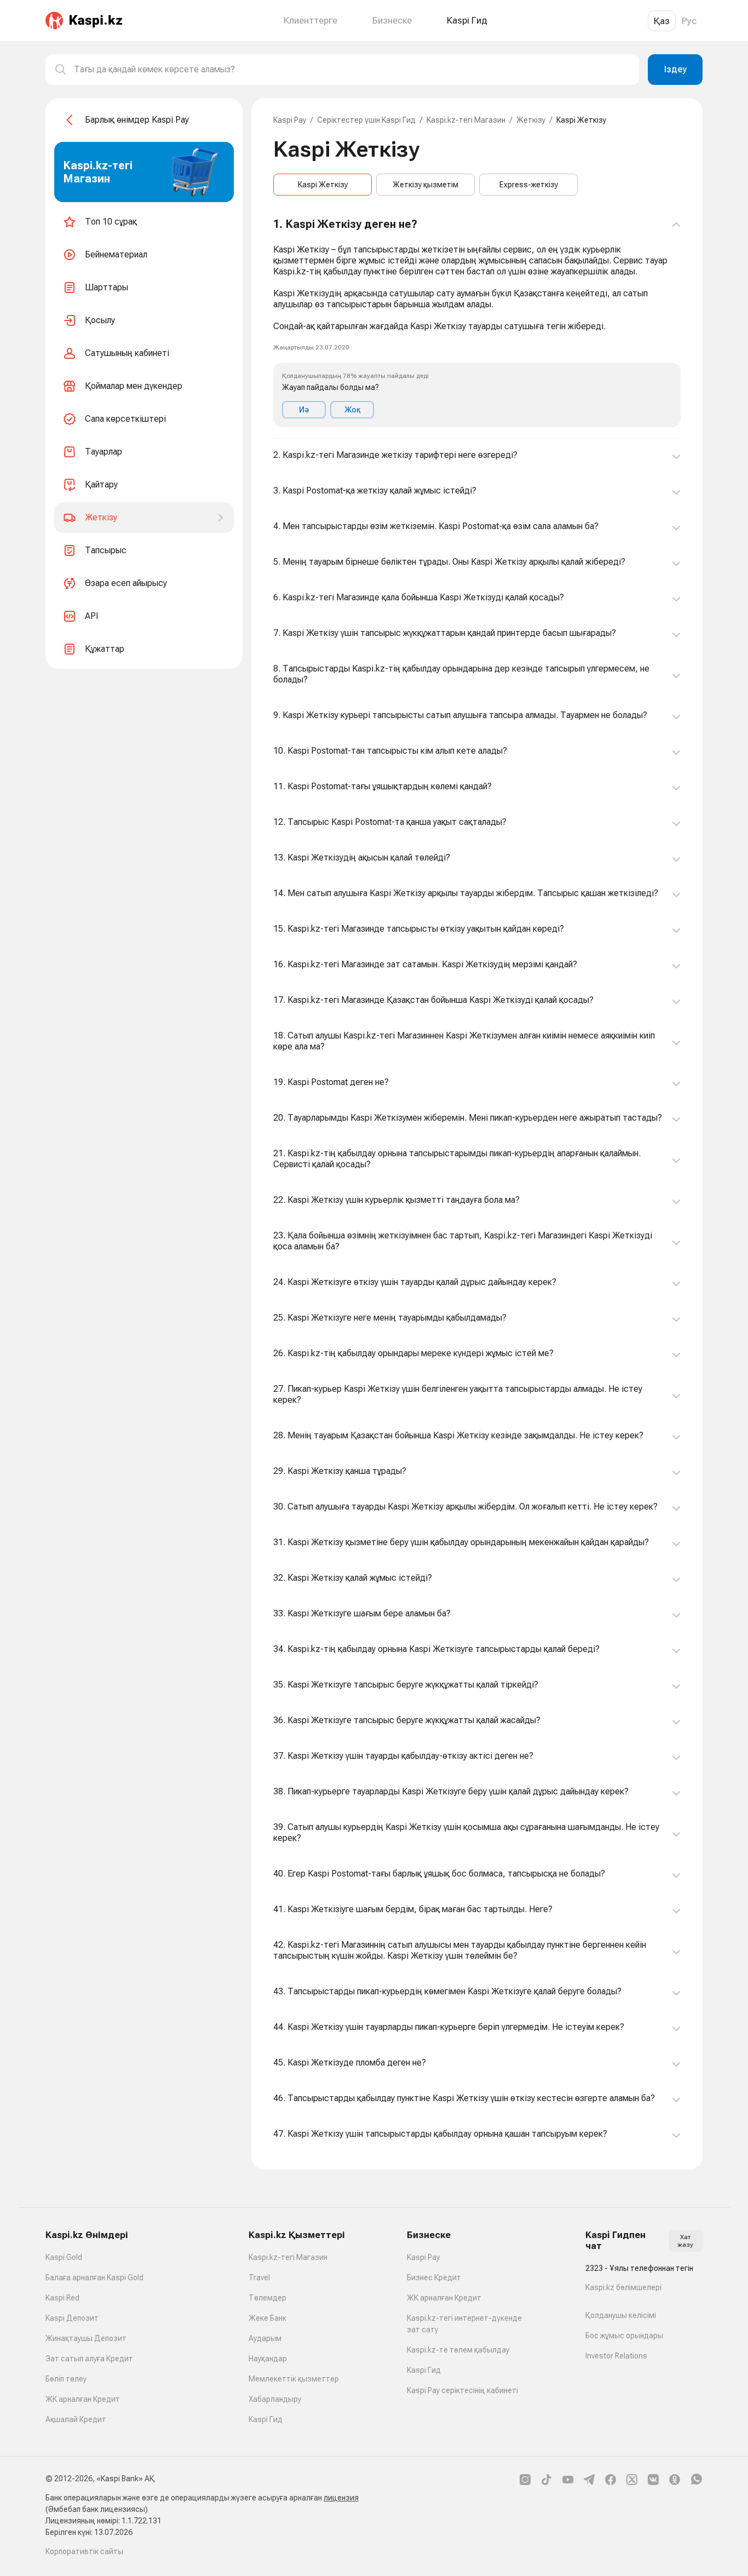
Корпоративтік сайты (84, 2551)
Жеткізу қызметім (425, 185)
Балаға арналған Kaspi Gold (94, 2277)
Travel (259, 2277)
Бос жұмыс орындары (624, 2336)
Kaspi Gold (64, 2257)
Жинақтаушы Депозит (86, 2338)
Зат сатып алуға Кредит (89, 2359)
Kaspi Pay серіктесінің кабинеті (462, 2390)
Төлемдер (267, 2298)
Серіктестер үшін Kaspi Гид (366, 120)
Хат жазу (685, 2241)
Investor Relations (616, 2356)
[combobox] (352, 70)
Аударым (265, 2338)
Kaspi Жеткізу (323, 185)
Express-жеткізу (529, 185)
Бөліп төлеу (66, 2379)
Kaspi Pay (290, 120)
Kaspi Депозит (72, 2318)
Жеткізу (531, 120)
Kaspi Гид (266, 2419)
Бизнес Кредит (434, 2277)
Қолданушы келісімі (621, 2315)
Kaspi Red (62, 2298)
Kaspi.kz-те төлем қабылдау (458, 2350)
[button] (477, 323)
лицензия (341, 2498)
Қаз (662, 21)
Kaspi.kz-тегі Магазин (466, 120)
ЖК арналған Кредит (83, 2399)
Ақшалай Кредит (76, 2419)
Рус (689, 21)
